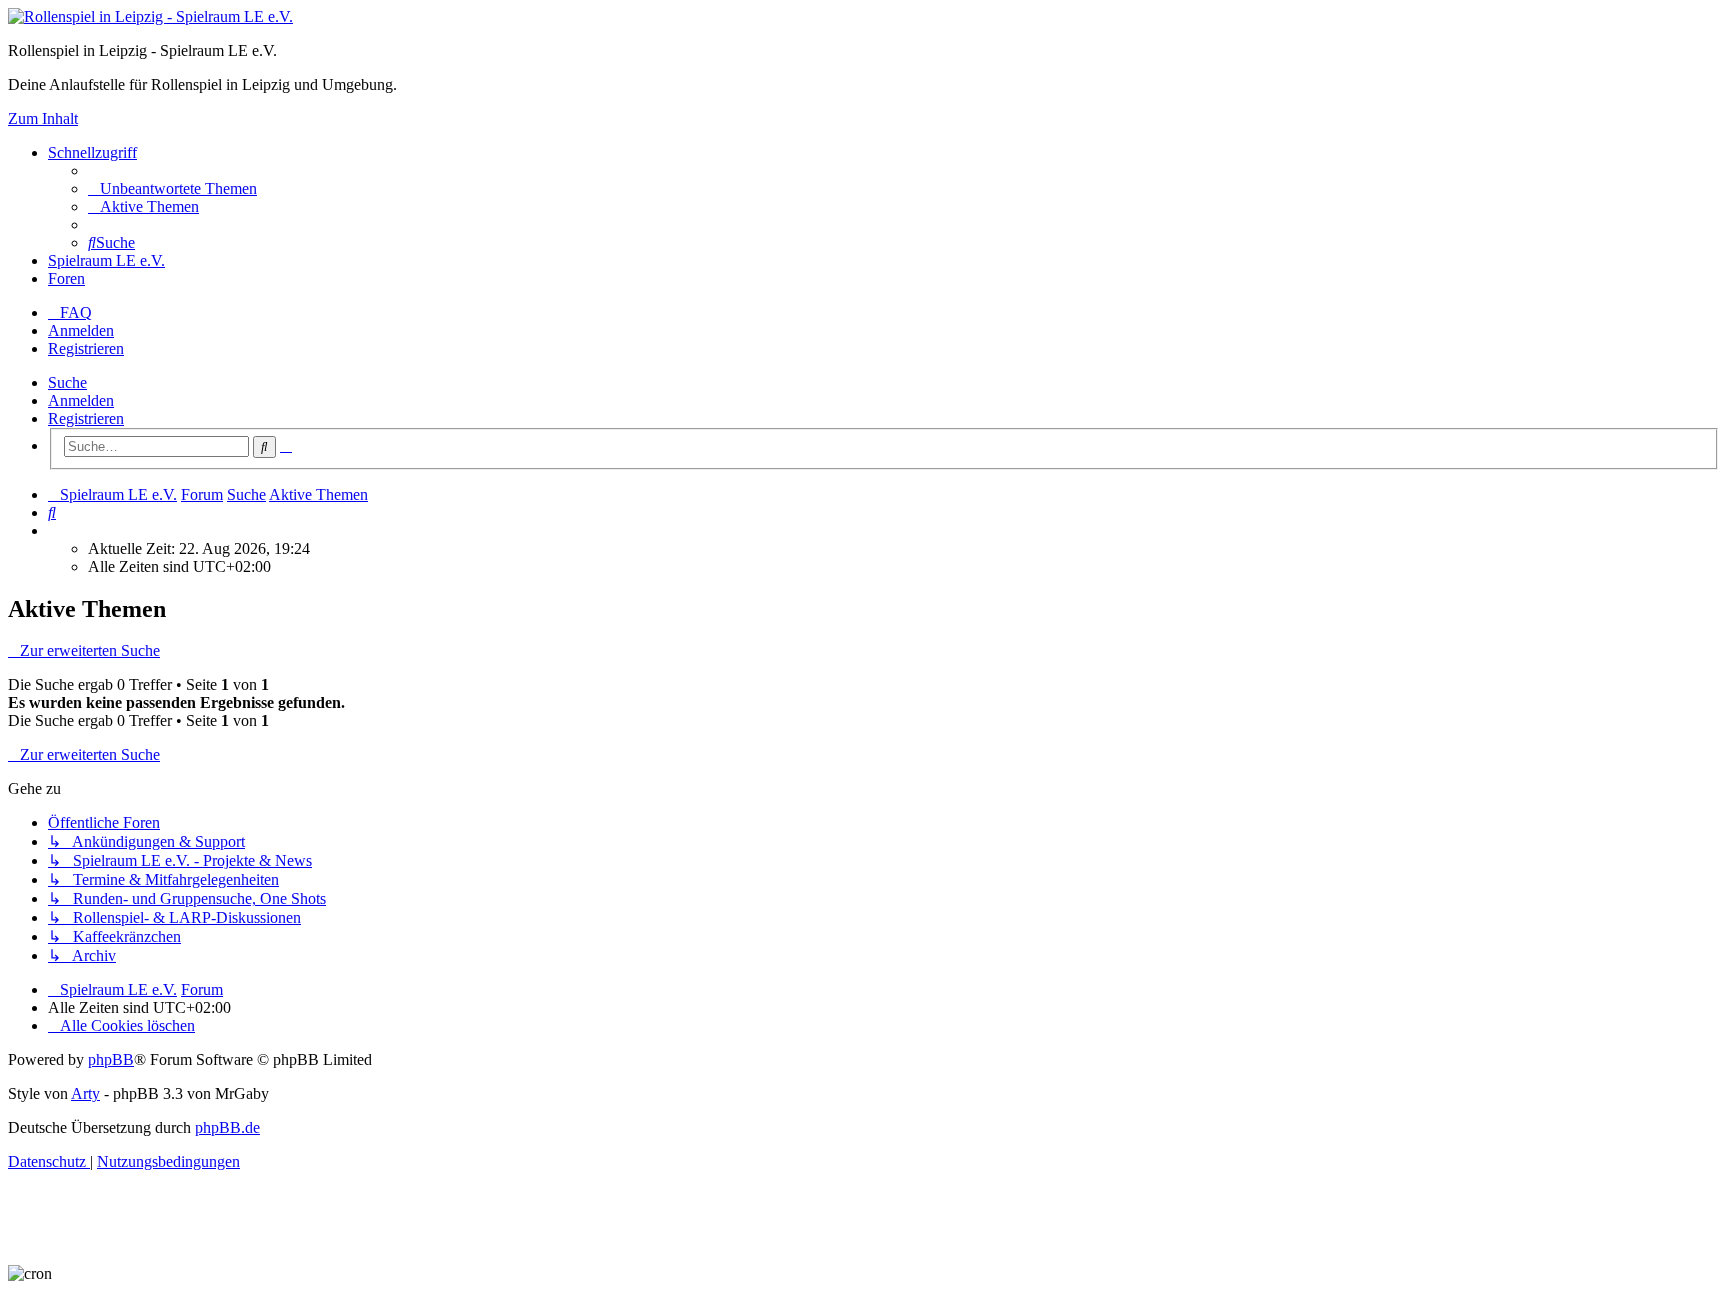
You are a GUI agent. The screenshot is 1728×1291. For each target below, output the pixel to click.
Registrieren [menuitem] (86, 348)
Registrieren (86, 418)
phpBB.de (227, 1127)
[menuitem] (172, 188)
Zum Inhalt (43, 118)
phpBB (111, 1059)
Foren (66, 278)
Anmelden (81, 400)
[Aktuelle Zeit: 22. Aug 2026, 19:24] (54, 530)
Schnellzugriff (92, 152)
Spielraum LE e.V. (106, 260)
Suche (67, 382)
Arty (85, 1093)
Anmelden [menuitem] (81, 330)
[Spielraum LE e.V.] (150, 16)
